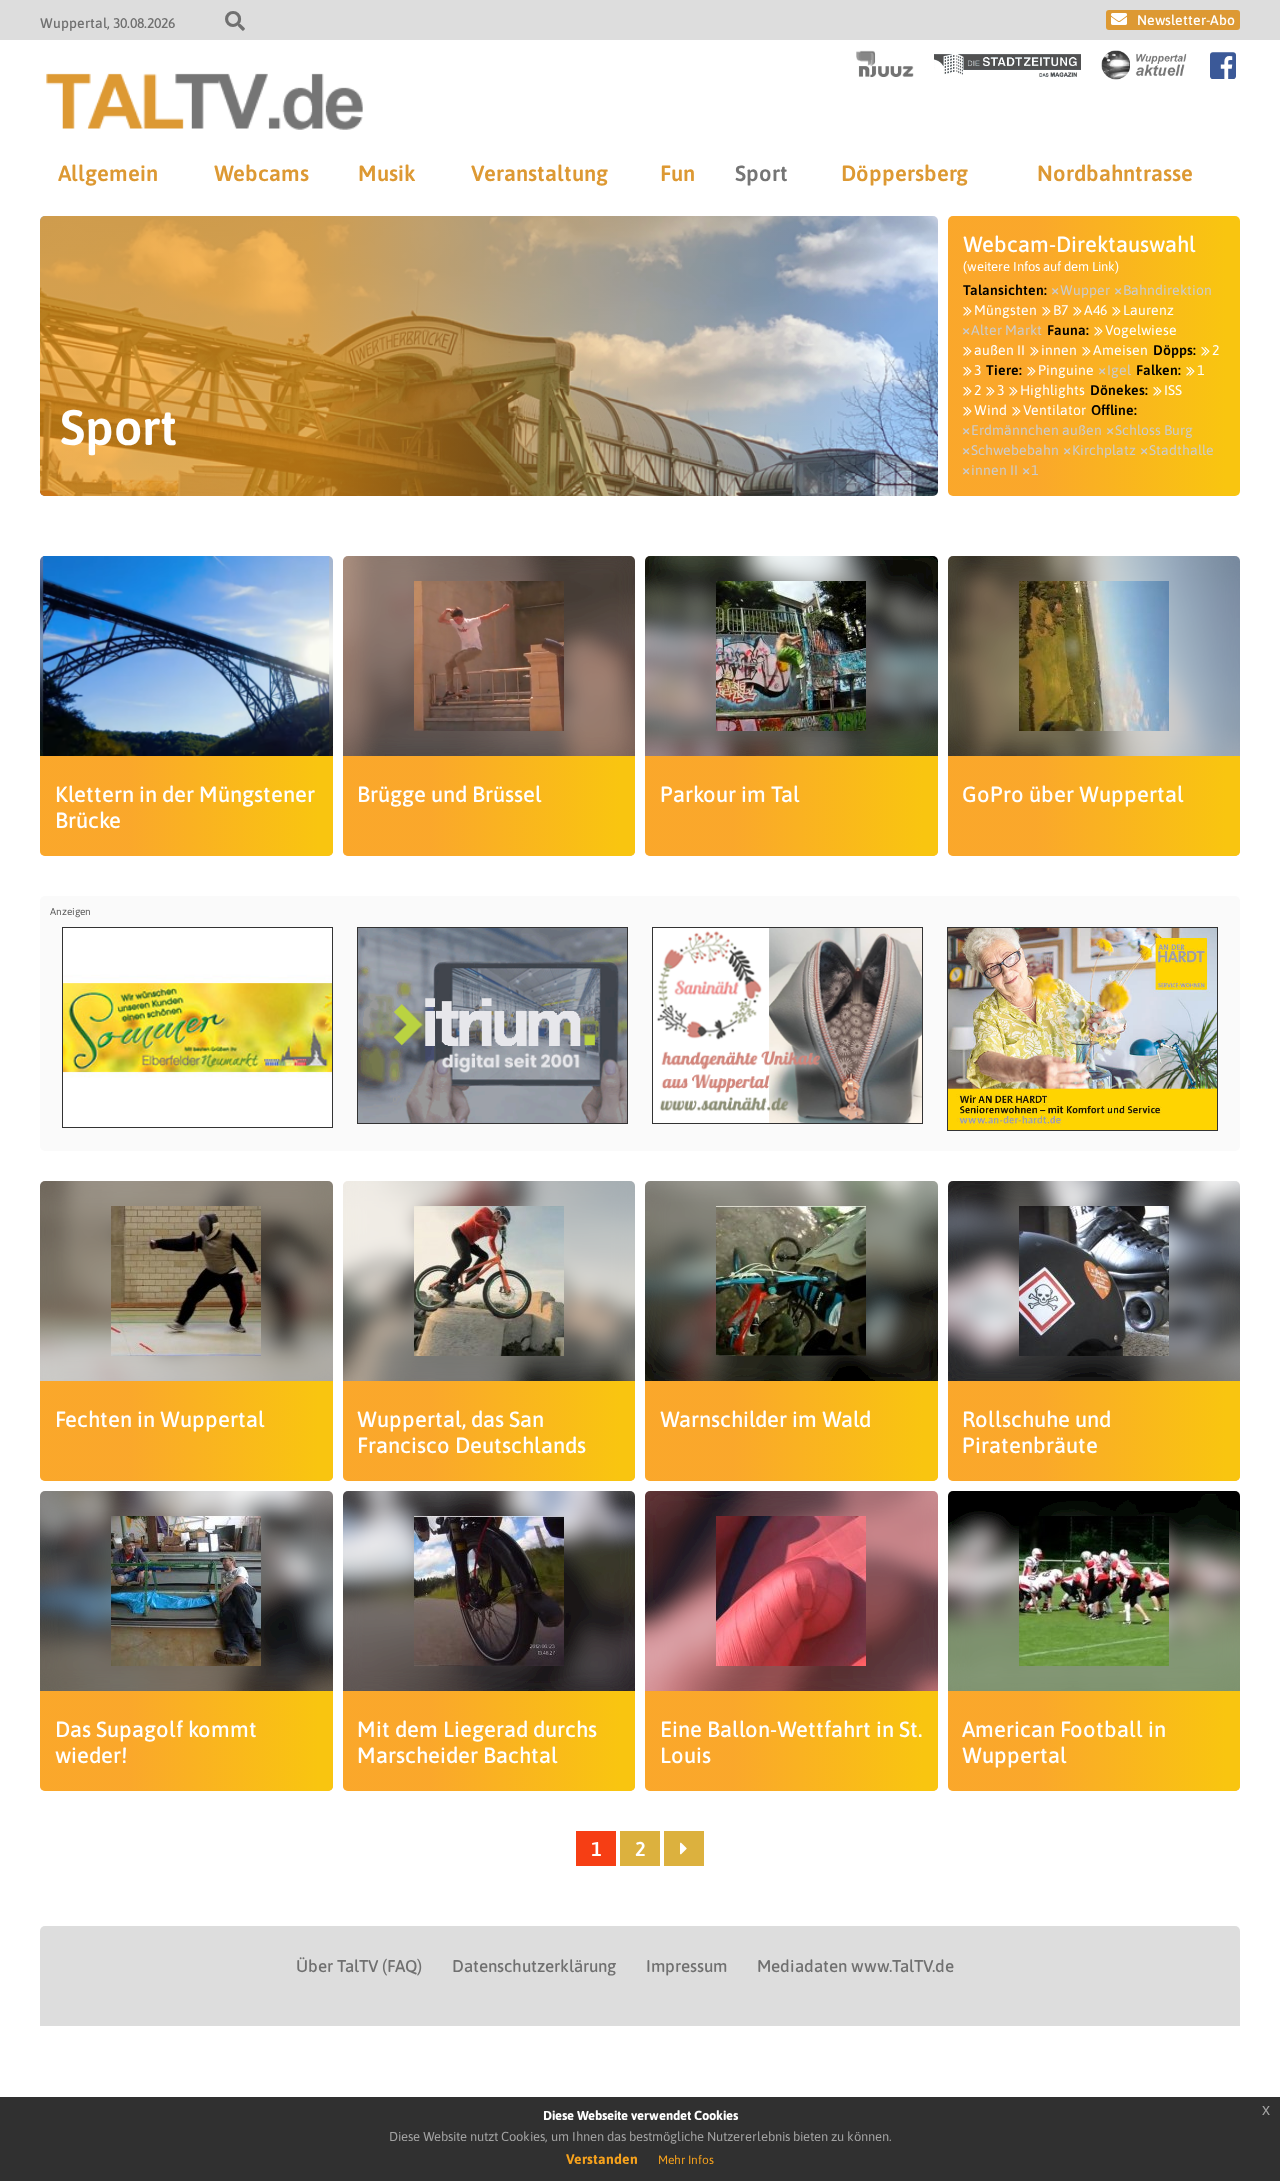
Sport (761, 173)
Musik (386, 173)
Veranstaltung (539, 173)
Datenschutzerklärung (534, 1966)
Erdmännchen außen (1036, 430)
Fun (677, 173)
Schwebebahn (1015, 450)
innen (1059, 350)
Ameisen (1120, 350)
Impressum (686, 1966)
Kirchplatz (1104, 450)
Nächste (684, 1848)
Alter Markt (1006, 330)
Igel (1119, 370)
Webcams (261, 173)
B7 (1060, 310)
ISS (1173, 390)
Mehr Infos (686, 2160)
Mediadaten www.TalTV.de (855, 1966)
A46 (1095, 310)
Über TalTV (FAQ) (359, 1966)
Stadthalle (1181, 450)
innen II (994, 470)
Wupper (1085, 290)
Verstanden (602, 2159)
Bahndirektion (1167, 290)
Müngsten (1005, 310)
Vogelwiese (1141, 330)
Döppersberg (904, 173)
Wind (990, 410)
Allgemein (108, 173)
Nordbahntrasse (1115, 173)
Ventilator (1054, 410)
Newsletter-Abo (1186, 20)
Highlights (1052, 390)
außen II (999, 350)
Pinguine (1066, 370)
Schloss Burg (1154, 430)
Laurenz (1148, 310)
